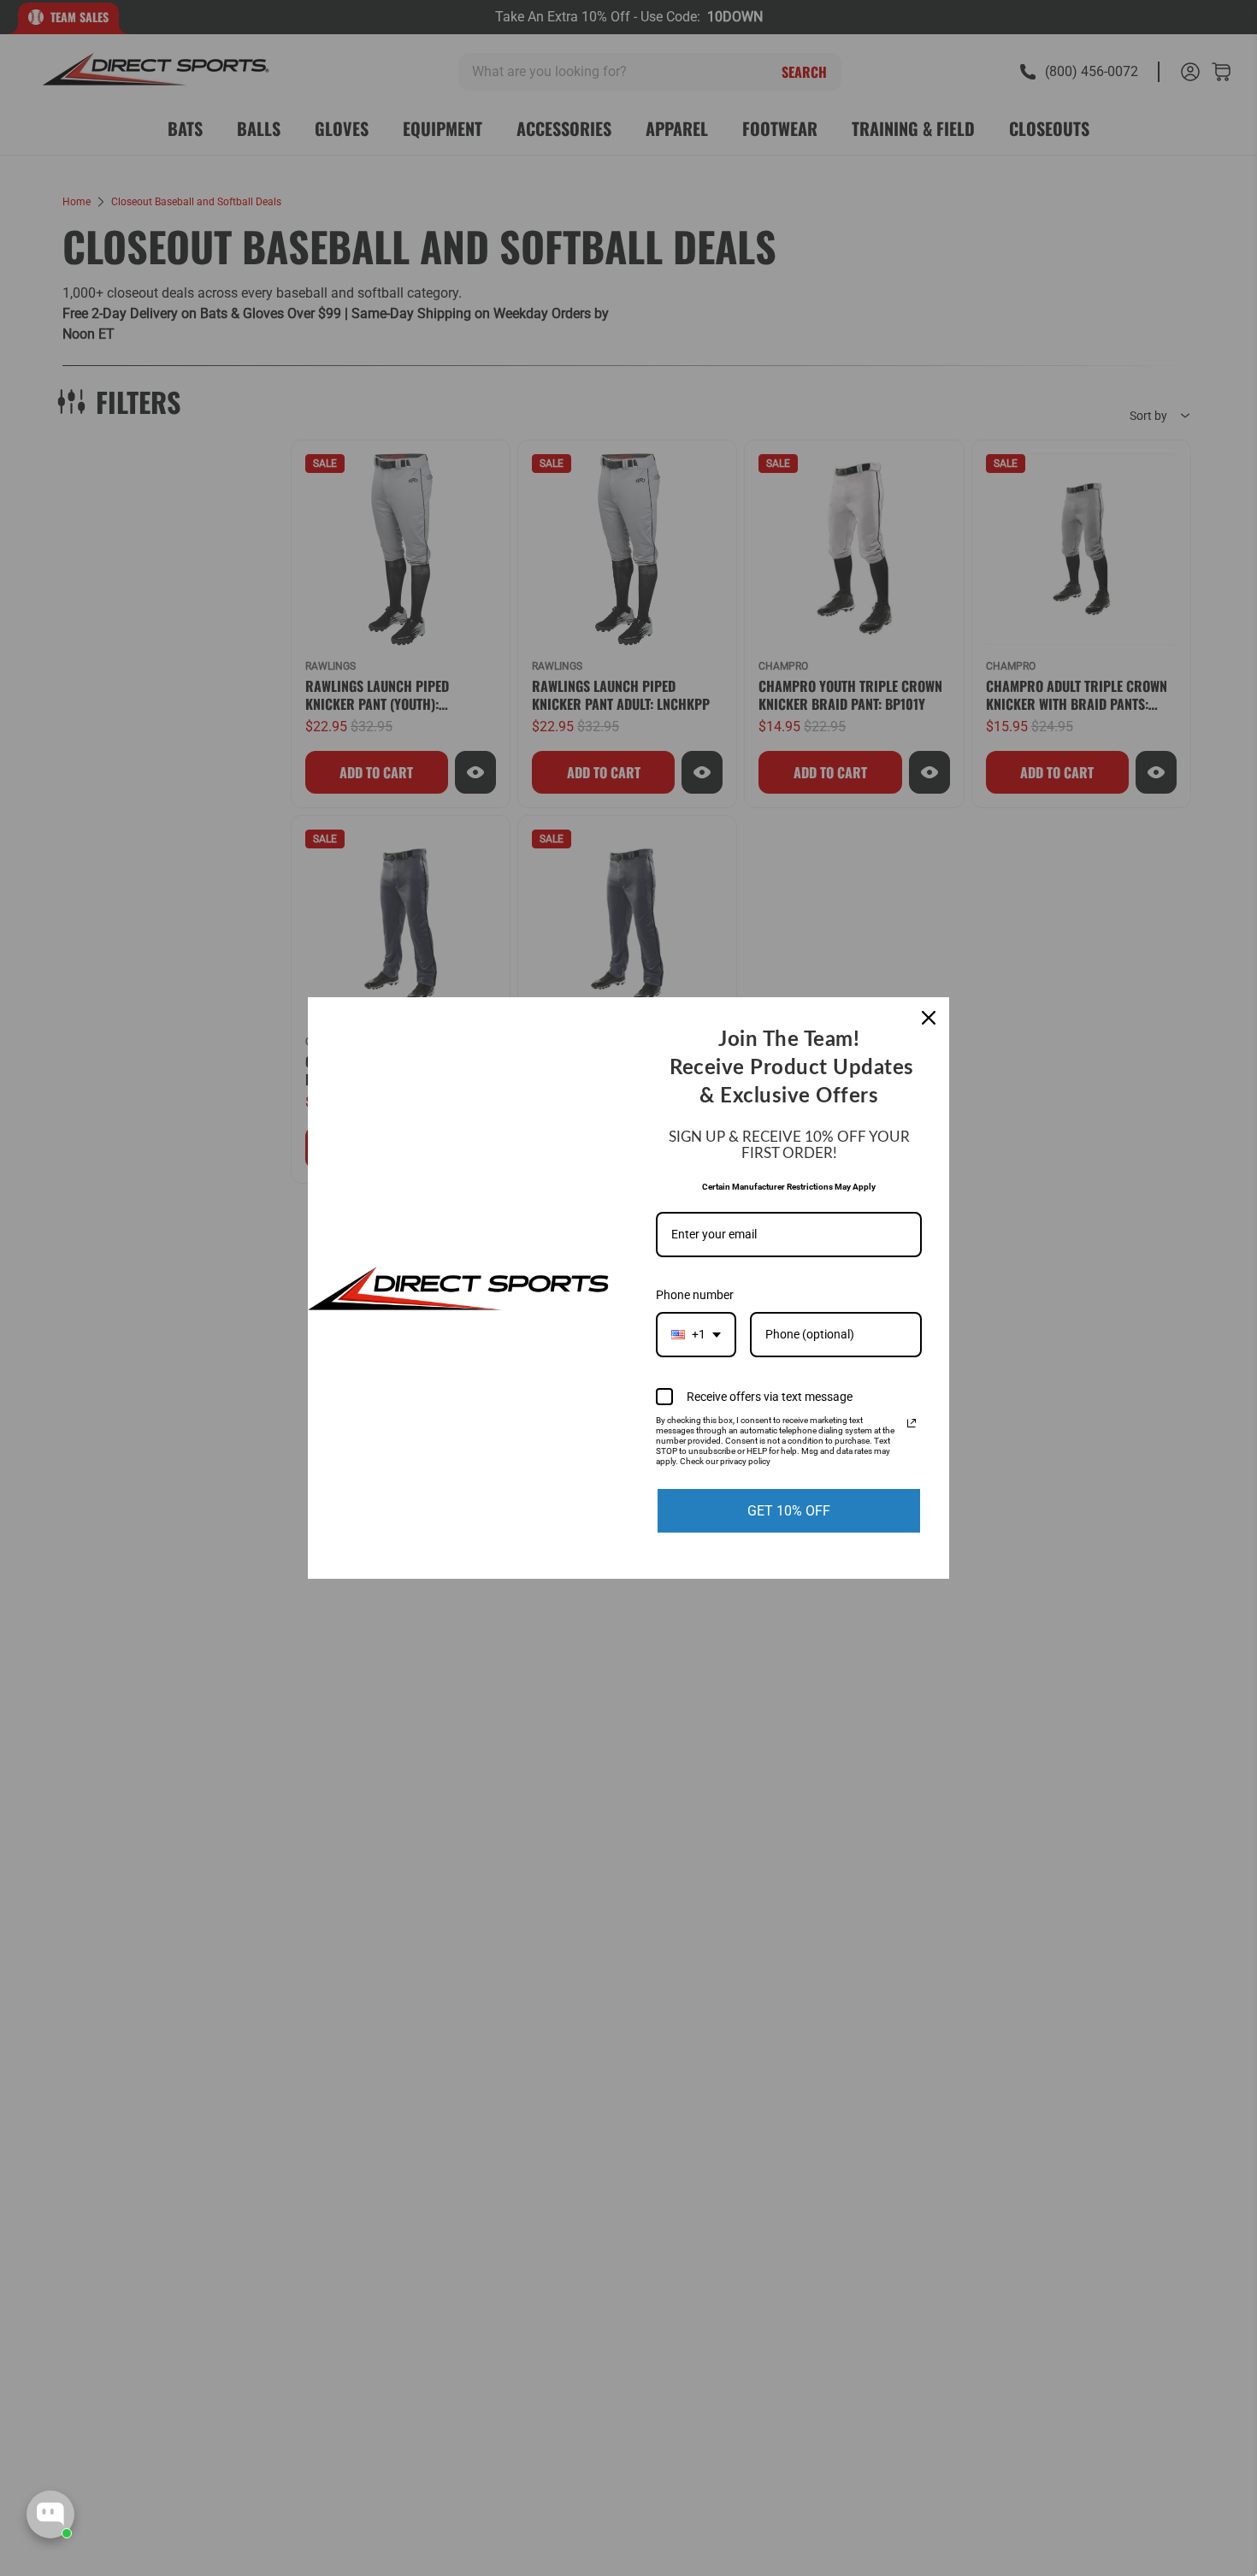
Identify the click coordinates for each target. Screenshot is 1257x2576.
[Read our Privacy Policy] (912, 1423)
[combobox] (696, 1335)
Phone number (695, 1295)
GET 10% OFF (789, 1511)
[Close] (929, 1018)
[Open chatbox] (50, 2514)
